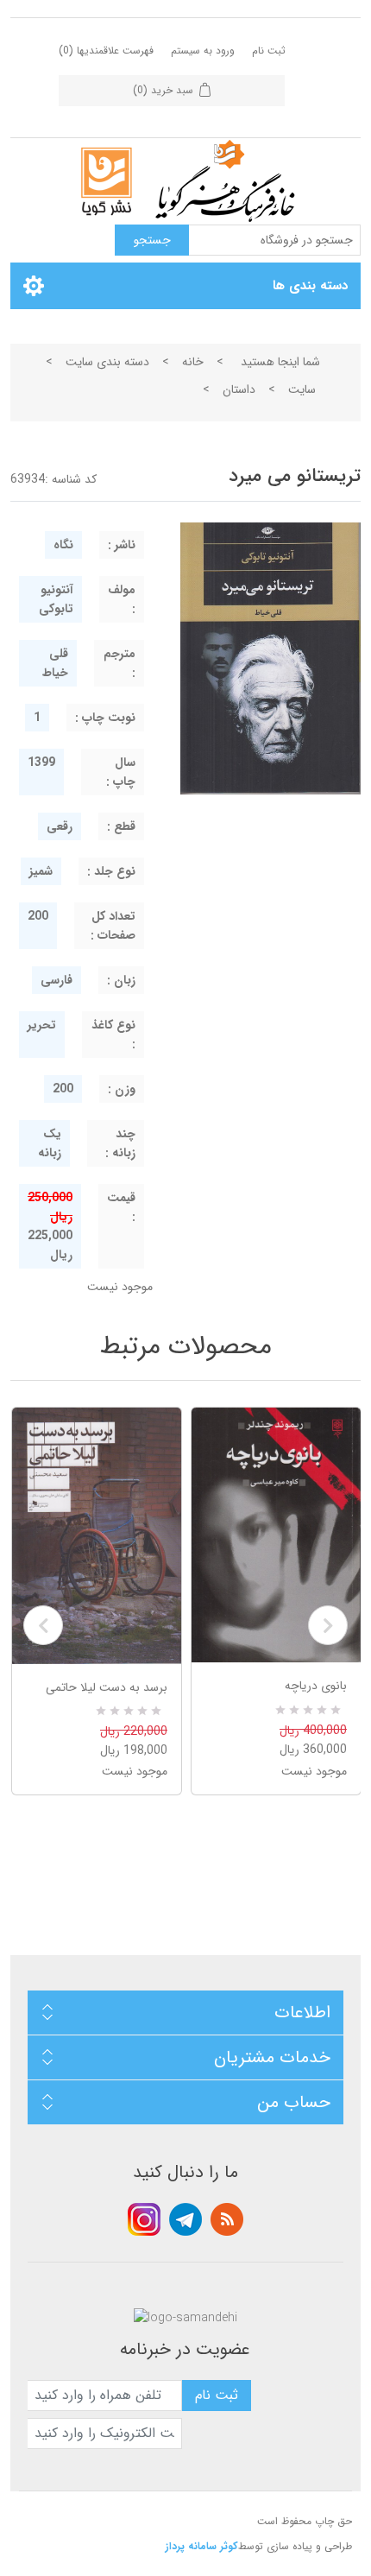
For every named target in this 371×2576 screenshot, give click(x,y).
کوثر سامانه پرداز (202, 2546)
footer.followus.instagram (144, 2219)
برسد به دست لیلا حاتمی (107, 1687)
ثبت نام (269, 51)
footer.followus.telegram (185, 2219)
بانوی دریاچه (316, 1686)
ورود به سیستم (203, 51)
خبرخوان (227, 2219)
